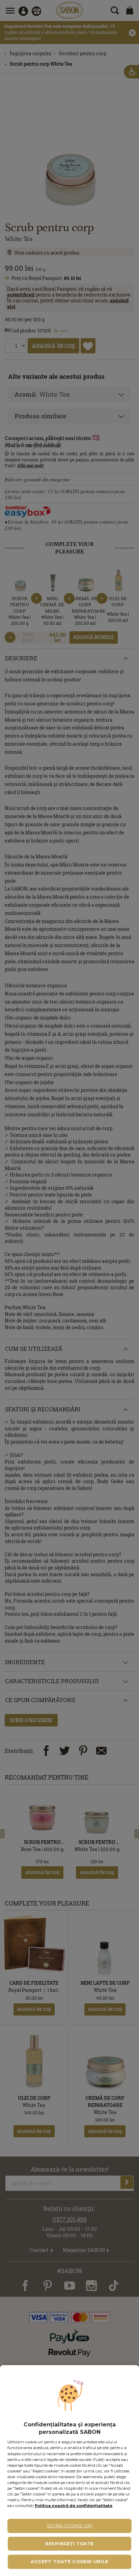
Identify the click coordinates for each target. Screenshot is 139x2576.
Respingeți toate (69, 2544)
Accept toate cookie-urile (69, 2562)
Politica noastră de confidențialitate (74, 2506)
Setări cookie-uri (70, 2526)
